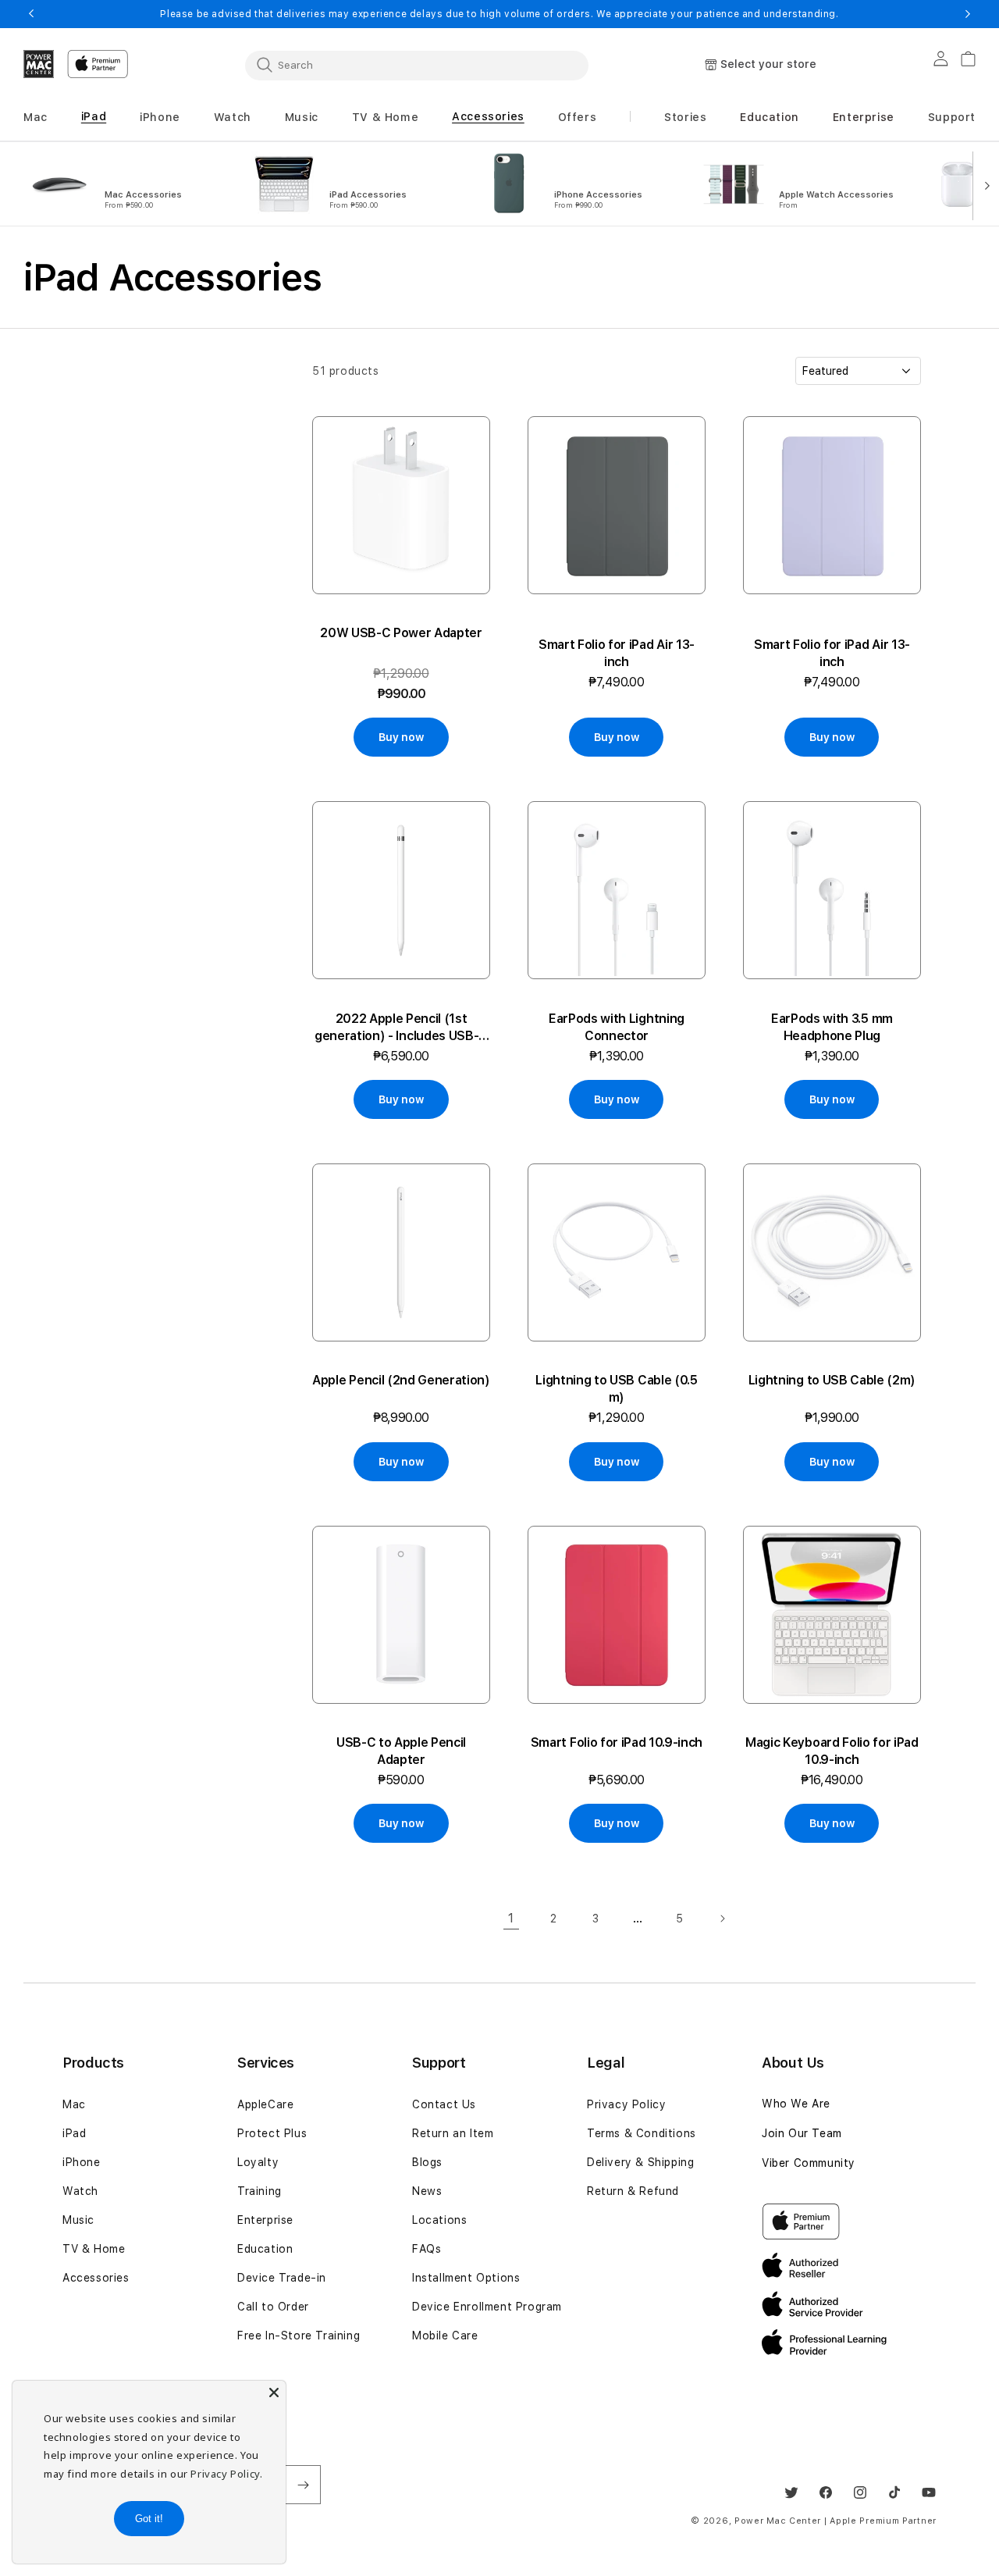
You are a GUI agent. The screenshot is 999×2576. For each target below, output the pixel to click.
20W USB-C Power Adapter (401, 633)
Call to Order (273, 2307)
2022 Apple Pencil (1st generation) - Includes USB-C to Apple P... (401, 1028)
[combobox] (417, 65)
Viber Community (809, 2163)
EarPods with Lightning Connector (617, 1027)
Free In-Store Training (299, 2336)
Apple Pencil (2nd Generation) (401, 1380)
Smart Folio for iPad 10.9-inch (617, 1742)
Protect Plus (272, 2133)
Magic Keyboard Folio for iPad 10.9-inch (832, 1751)
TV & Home (94, 2249)
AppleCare (265, 2104)
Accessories (96, 2278)
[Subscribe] (303, 2485)
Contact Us (444, 2104)
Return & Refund (633, 2191)
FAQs (427, 2249)
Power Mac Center (778, 2521)
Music (78, 2220)
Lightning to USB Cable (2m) (832, 1380)
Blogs (427, 2162)
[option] (126, 184)
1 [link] (511, 1918)
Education (265, 2249)
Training (260, 2191)
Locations (439, 2220)
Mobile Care (445, 2336)
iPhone (82, 2162)
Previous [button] (31, 14)
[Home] (39, 64)
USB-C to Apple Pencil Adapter (401, 1751)
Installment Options (466, 2278)
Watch (80, 2191)
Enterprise (265, 2220)
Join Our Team (802, 2133)
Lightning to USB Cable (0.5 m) (616, 1389)
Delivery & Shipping (640, 2162)
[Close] (274, 2393)
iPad (74, 2133)
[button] (36, 118)
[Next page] (722, 1919)
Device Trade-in (282, 2278)
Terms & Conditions (642, 2133)
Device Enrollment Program (487, 2307)
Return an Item (453, 2133)
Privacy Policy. (226, 2474)
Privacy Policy (626, 2104)
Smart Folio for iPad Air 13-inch (617, 653)
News (427, 2191)
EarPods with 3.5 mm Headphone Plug (832, 1027)
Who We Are (796, 2104)
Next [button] (968, 14)
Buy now (401, 737)
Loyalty (258, 2162)
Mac (74, 2104)
